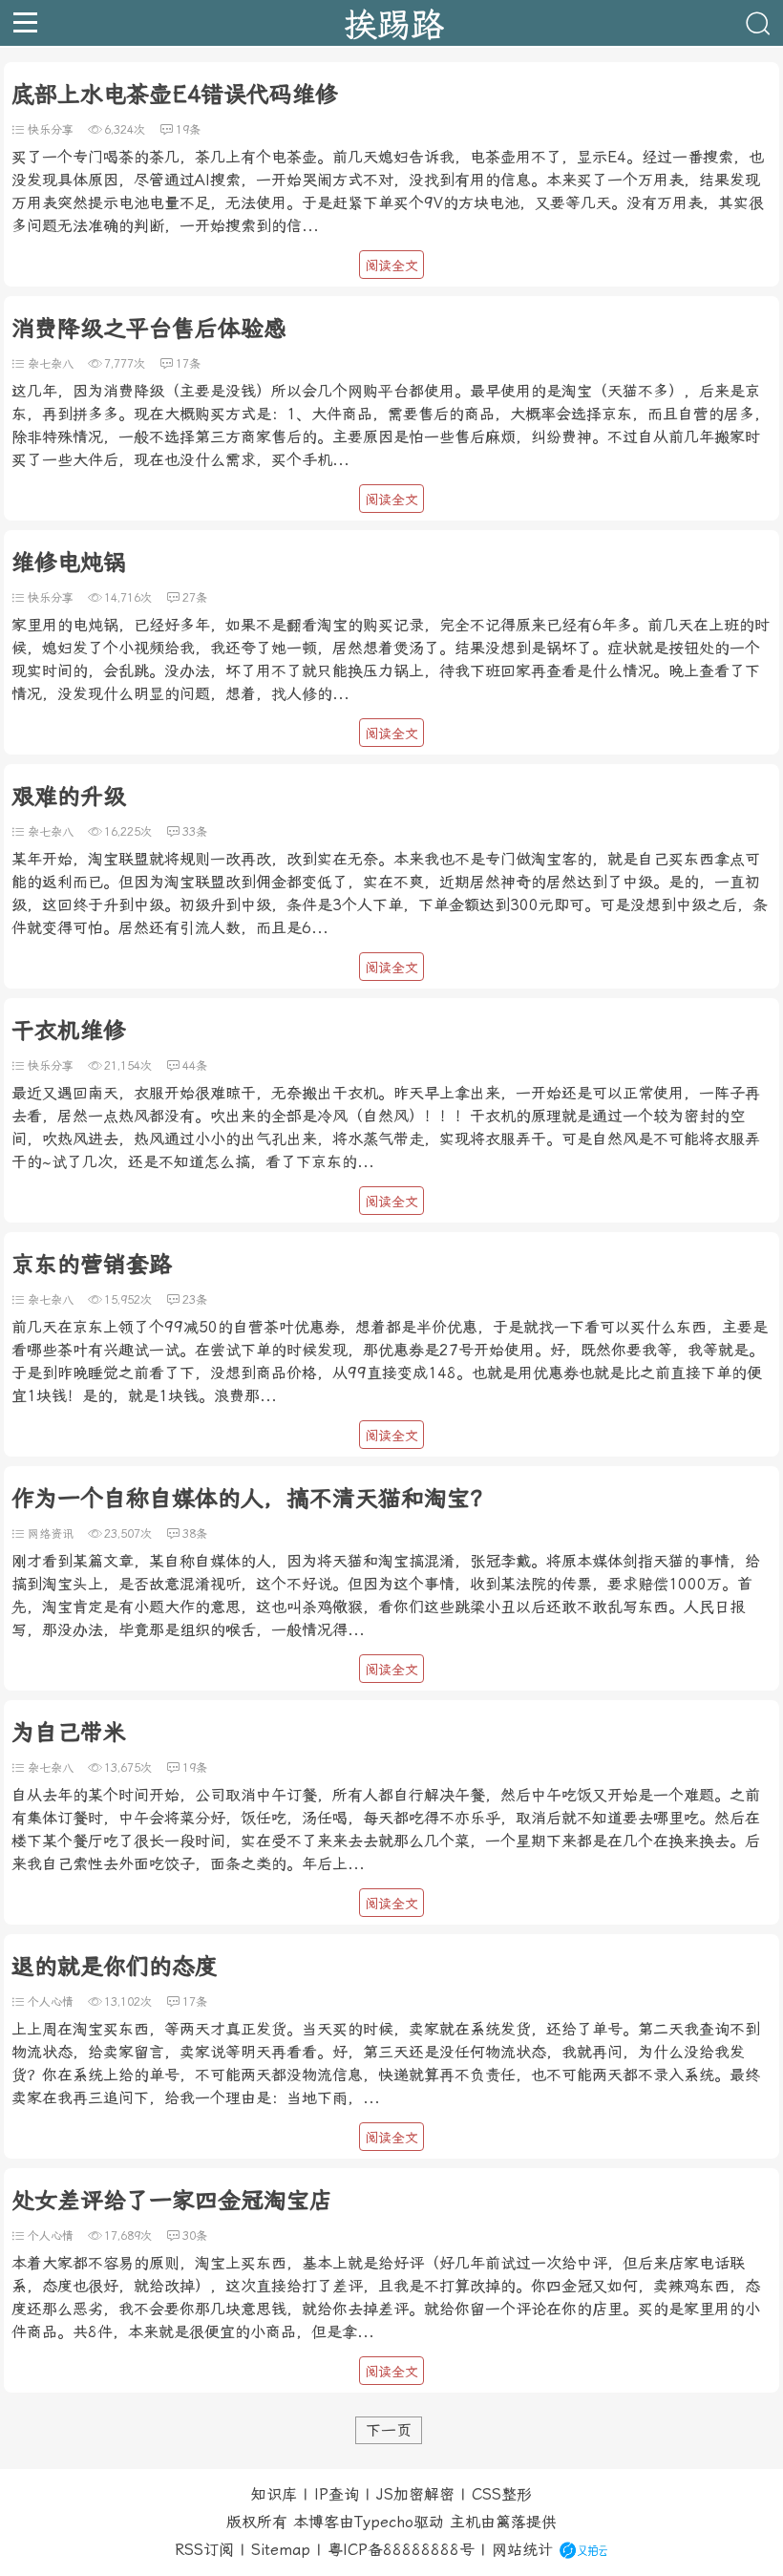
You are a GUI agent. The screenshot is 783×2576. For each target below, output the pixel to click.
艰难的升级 (69, 797)
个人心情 (51, 2002)
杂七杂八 (51, 364)
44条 (195, 1066)
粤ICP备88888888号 (401, 2550)
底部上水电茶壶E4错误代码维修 (175, 95)
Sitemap (281, 2550)
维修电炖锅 (69, 563)
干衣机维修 (69, 1031)
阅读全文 (391, 266)
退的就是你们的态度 (115, 1967)
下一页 (389, 2430)
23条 (195, 1300)
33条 (195, 832)
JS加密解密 (415, 2494)
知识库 (274, 2494)
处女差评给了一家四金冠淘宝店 (172, 2201)
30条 (195, 2236)
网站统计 (522, 2550)
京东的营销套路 (92, 1265)
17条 (188, 364)
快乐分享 (51, 130)
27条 (195, 598)
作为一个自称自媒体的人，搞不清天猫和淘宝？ (252, 1499)
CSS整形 (502, 2494)
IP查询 (337, 2494)
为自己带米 (69, 1733)
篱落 (511, 2522)
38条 (195, 1534)
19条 (188, 130)
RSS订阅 (204, 2550)
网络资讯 (51, 1534)
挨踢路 (394, 23)
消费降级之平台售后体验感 (149, 329)
